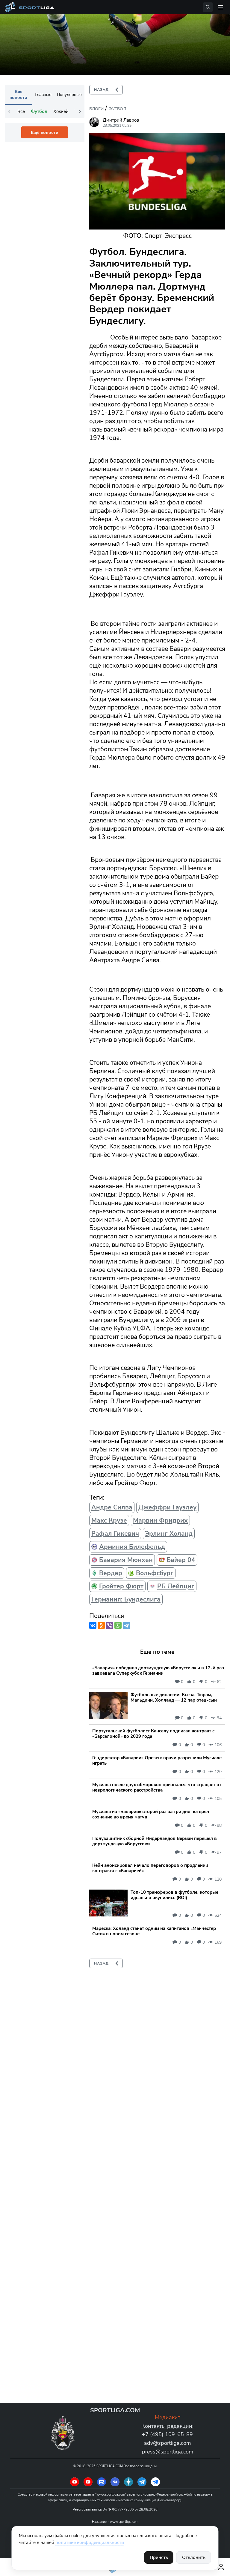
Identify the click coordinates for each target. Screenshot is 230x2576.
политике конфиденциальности (90, 2543)
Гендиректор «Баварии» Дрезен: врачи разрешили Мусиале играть (157, 1760)
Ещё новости (45, 132)
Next (80, 111)
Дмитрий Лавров (121, 120)
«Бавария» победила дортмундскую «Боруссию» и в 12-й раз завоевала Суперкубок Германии (158, 1671)
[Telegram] (126, 1625)
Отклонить (194, 2557)
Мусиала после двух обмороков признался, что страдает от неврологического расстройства (157, 1787)
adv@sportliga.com (167, 2443)
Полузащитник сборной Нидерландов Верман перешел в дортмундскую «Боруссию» (155, 1841)
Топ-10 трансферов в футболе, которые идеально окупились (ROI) (174, 1895)
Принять (159, 2557)
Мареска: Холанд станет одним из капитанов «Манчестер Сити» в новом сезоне (154, 1931)
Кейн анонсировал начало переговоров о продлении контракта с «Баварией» (150, 1868)
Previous (9, 111)
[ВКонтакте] (93, 1625)
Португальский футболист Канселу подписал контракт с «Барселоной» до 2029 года (153, 1734)
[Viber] (110, 1625)
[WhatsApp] (118, 1625)
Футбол (117, 109)
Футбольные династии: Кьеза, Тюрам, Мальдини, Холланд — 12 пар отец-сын (174, 1697)
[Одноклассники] (101, 1625)
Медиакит (168, 2417)
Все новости (18, 94)
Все (21, 111)
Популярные (69, 94)
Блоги (96, 109)
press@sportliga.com (168, 2452)
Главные (43, 94)
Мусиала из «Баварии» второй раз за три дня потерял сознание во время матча (151, 1814)
